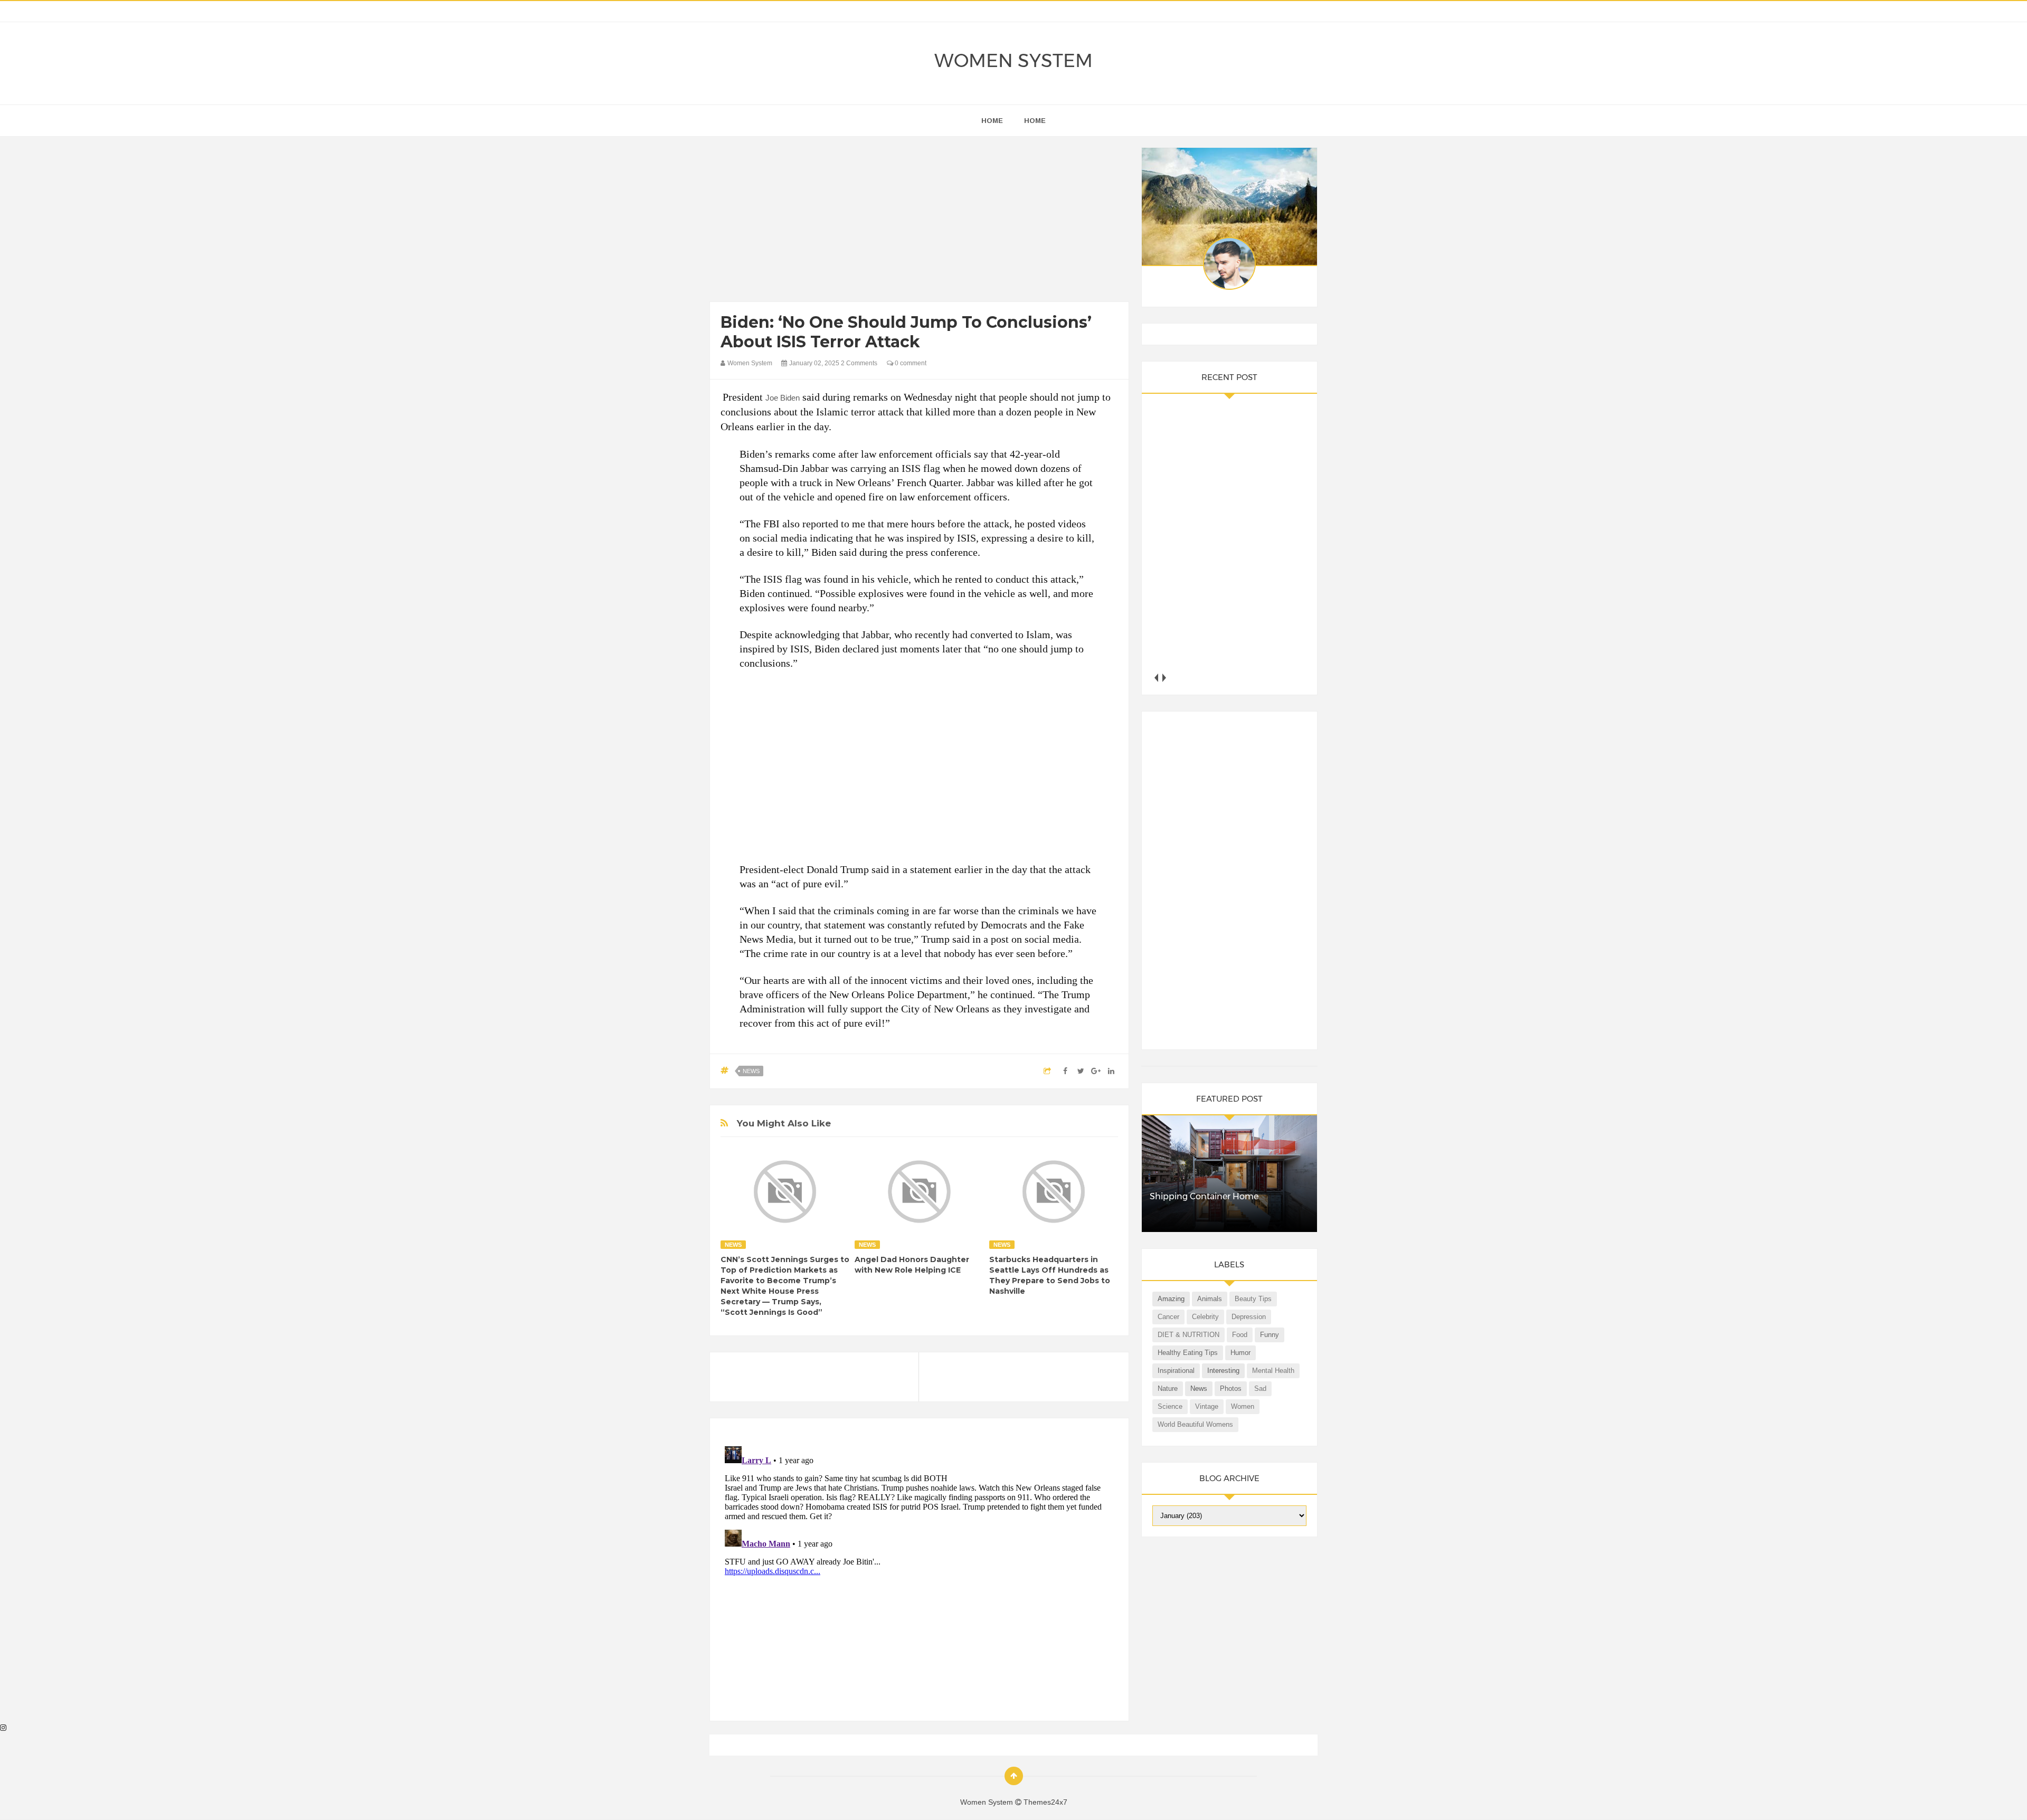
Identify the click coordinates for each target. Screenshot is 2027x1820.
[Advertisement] (919, 222)
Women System (1013, 60)
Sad (1260, 1388)
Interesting (1223, 1371)
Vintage (1207, 1406)
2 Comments (859, 363)
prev (1156, 677)
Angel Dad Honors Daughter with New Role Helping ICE (912, 1265)
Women (1243, 1406)
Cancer (1168, 1317)
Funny (1270, 1335)
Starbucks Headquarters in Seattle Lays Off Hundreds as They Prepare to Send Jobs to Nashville (1050, 1275)
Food (1240, 1335)
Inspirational (1176, 1371)
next (1164, 677)
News (751, 1071)
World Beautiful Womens (1195, 1424)
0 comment (910, 363)
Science (1170, 1406)
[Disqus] (919, 1574)
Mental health (1273, 1371)
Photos (1231, 1388)
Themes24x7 (1045, 1802)
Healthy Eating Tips (1188, 1353)
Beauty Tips (1253, 1299)
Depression (1249, 1317)
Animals (1210, 1299)
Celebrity (1205, 1317)
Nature (1168, 1388)
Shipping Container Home (1204, 1196)
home (992, 121)
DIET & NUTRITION (1188, 1335)
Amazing (1171, 1299)
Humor (1240, 1353)
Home (1035, 121)
